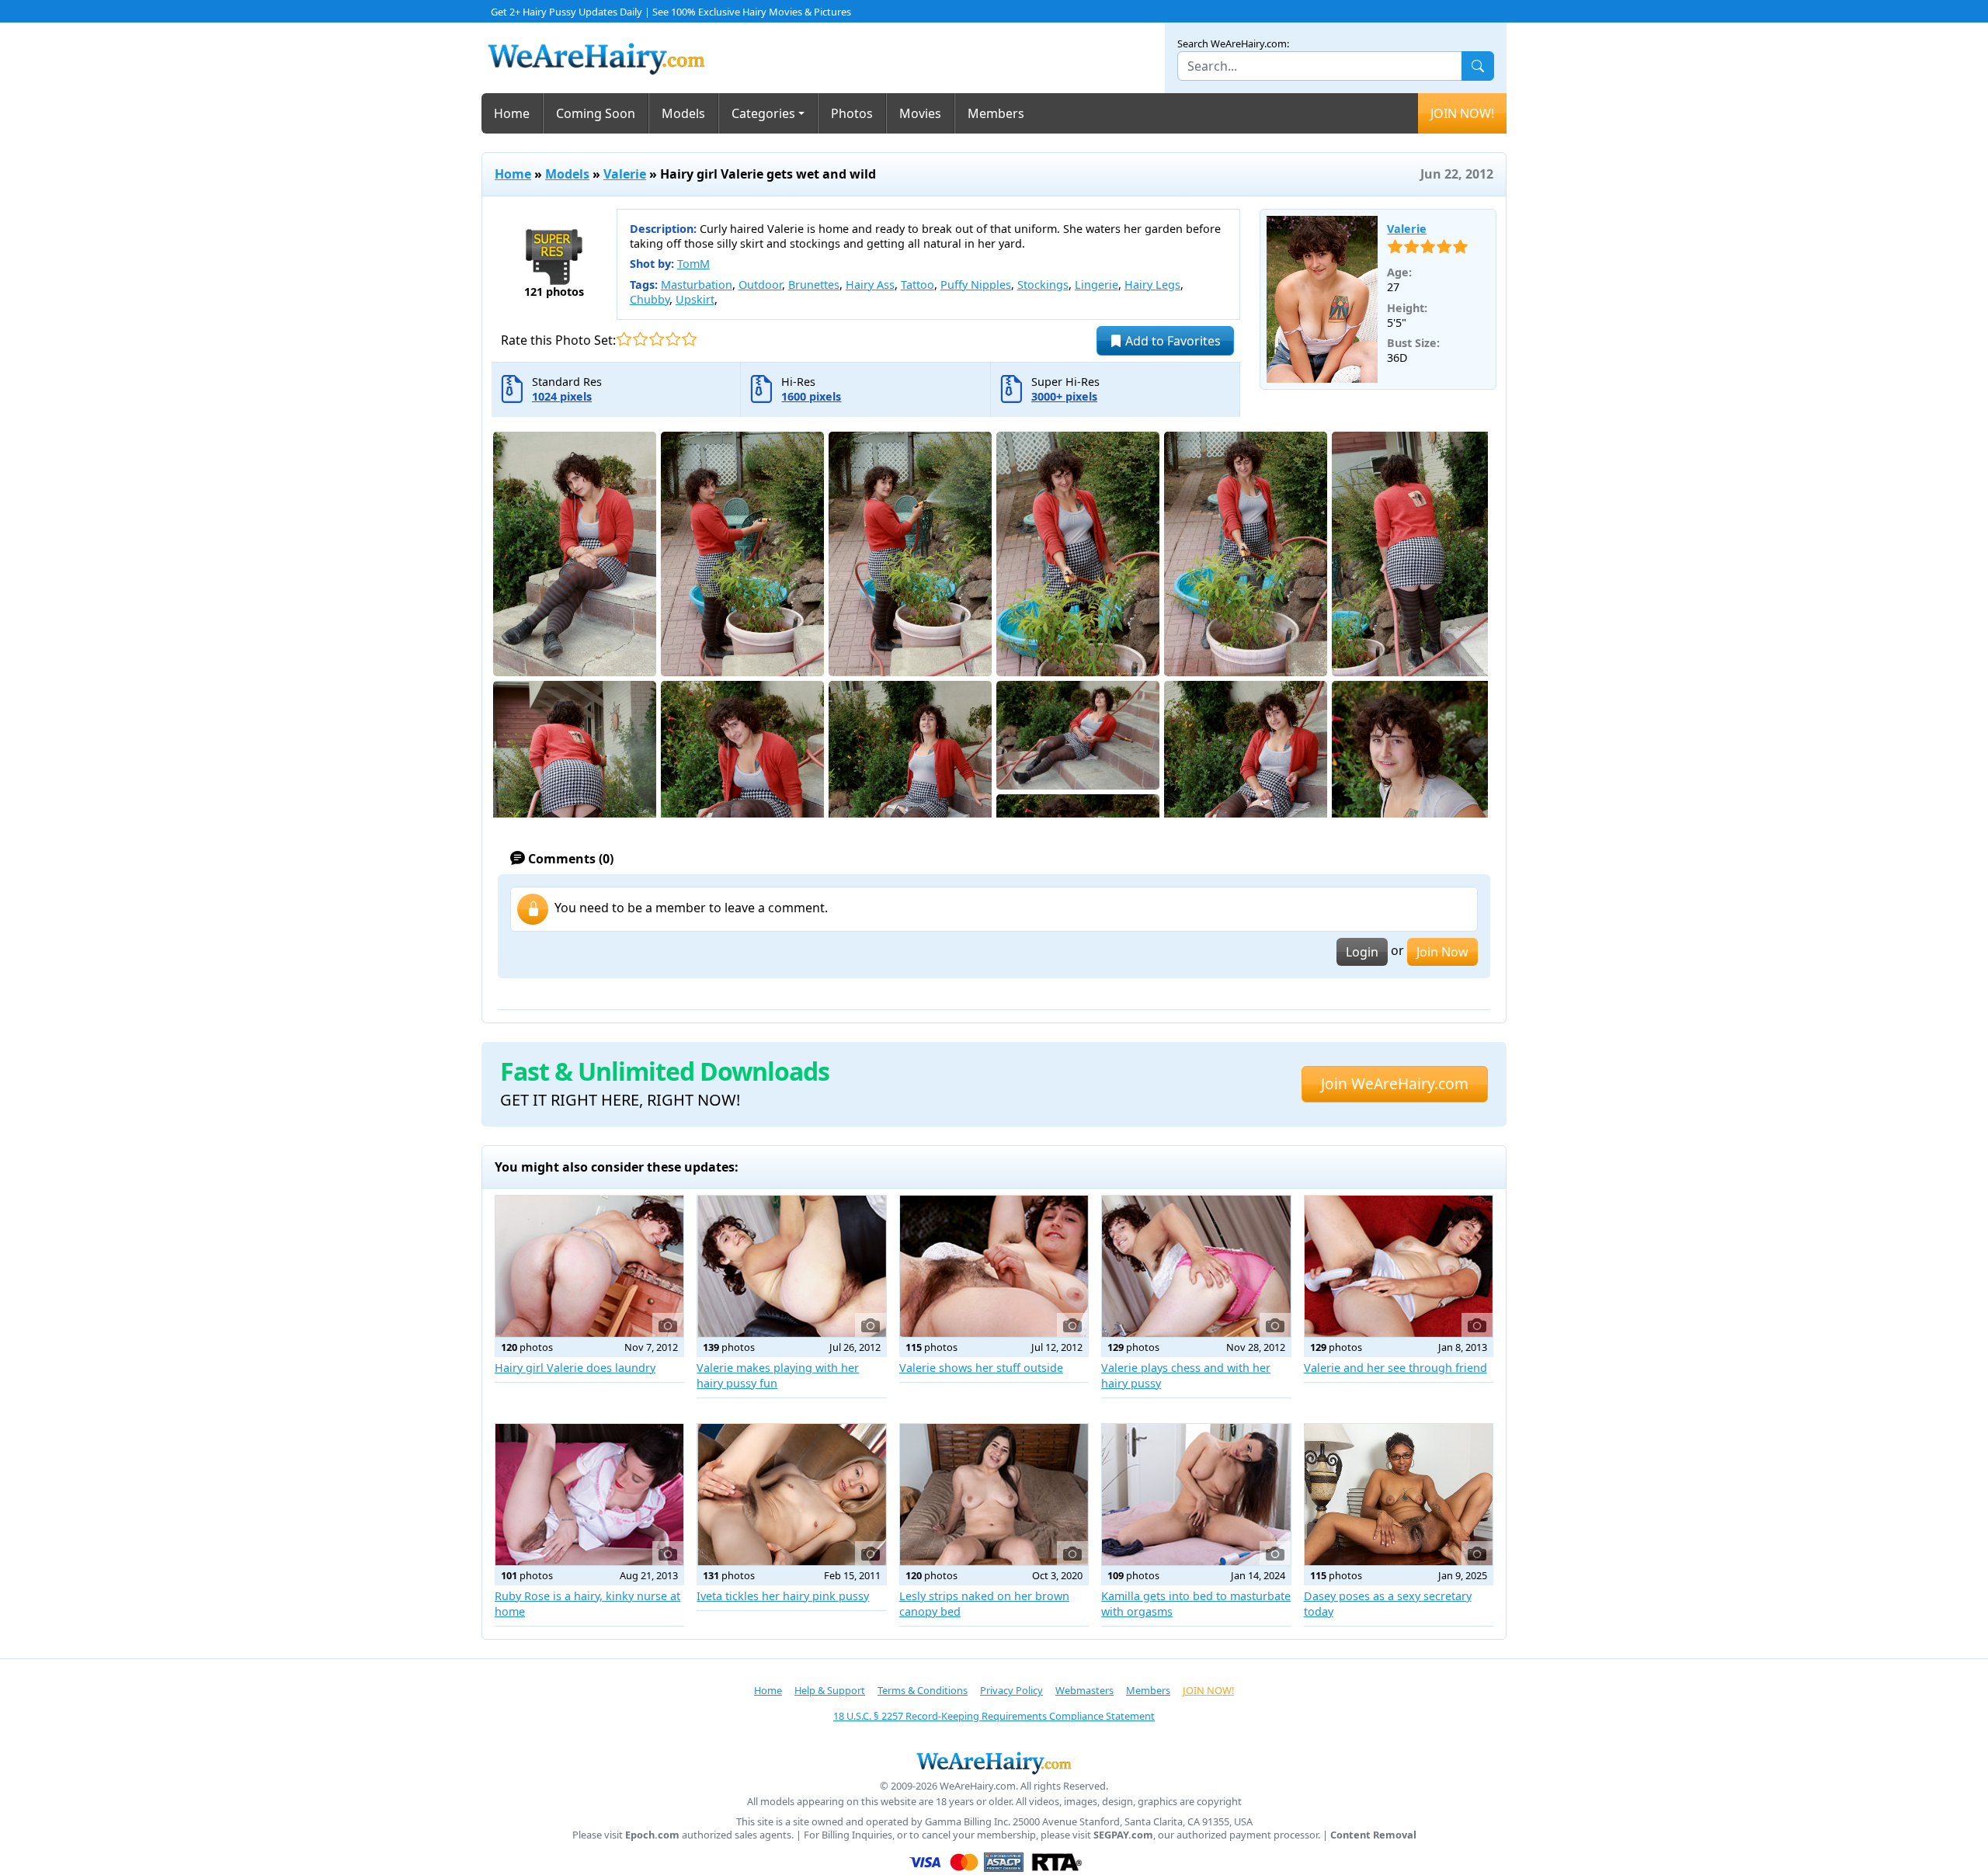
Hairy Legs (1152, 285)
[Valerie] (1322, 300)
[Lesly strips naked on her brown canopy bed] (994, 1495)
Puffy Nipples (976, 285)
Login (1362, 952)
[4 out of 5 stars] (673, 339)
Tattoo (918, 285)
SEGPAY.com (1123, 1835)
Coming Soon (596, 113)
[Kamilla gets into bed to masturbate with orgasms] (1196, 1495)
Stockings (1043, 285)
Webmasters (1084, 1690)
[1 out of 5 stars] (624, 339)
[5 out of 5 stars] (689, 339)
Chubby (650, 299)
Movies (920, 113)
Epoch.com (652, 1835)
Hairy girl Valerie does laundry (575, 1368)
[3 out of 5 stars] (657, 339)
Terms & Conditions (923, 1690)
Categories (763, 113)
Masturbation (697, 285)
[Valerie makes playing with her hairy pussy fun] (791, 1266)
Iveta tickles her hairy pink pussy (783, 1596)
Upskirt (695, 299)
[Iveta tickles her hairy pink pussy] (791, 1495)
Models (683, 113)
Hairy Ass (870, 285)
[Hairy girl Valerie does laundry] (589, 1266)
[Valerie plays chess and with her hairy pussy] (1196, 1266)
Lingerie (1097, 285)
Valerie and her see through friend (1395, 1368)
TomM (693, 264)
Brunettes (814, 285)
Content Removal (1373, 1835)
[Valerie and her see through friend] (1399, 1266)
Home (512, 113)
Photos (852, 113)
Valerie (625, 174)
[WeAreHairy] (994, 1762)
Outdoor (760, 285)
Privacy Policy (1011, 1690)
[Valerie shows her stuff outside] (994, 1266)
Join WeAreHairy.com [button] (1395, 1083)
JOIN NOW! (1462, 113)
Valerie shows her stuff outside (981, 1368)
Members (996, 113)
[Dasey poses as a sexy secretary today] (1399, 1495)
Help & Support (830, 1690)
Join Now (1442, 952)
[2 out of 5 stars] (640, 339)
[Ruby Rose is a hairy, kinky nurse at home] (589, 1495)
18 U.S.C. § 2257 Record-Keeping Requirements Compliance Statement (994, 1716)
